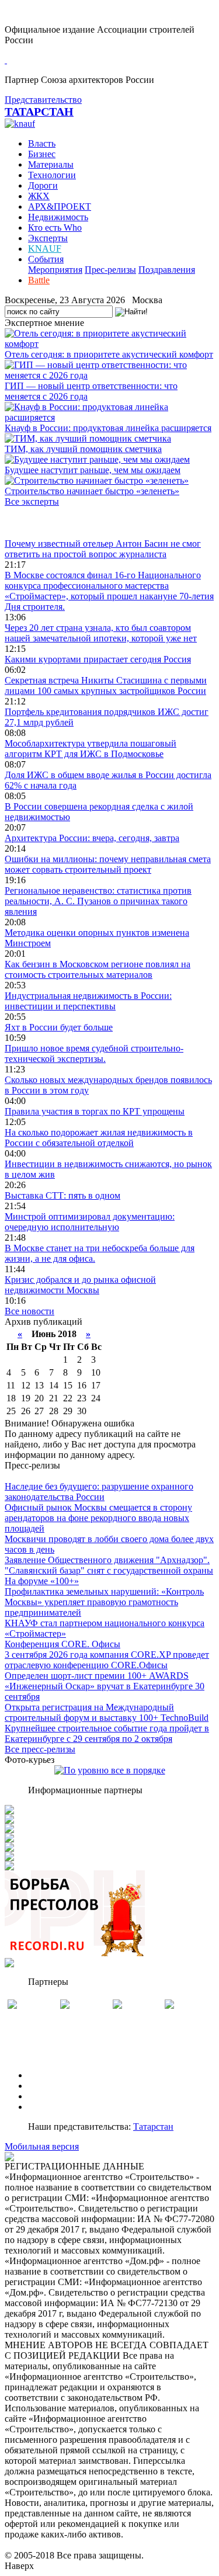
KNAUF (45, 249)
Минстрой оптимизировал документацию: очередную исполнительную (90, 1222)
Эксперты (48, 238)
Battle (39, 280)
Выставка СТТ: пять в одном (62, 1195)
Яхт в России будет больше (59, 1027)
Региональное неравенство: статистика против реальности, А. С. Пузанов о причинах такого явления (98, 901)
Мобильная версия (42, 2146)
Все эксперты (32, 501)
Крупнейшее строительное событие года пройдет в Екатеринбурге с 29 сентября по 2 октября (107, 1733)
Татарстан (153, 2127)
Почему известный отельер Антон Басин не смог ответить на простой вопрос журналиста (103, 549)
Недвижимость (58, 217)
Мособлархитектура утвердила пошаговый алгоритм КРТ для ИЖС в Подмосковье (91, 749)
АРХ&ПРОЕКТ (60, 206)
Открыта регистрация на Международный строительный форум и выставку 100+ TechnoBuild (107, 1712)
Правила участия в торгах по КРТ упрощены (95, 1111)
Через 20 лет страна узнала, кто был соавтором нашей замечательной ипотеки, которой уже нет (101, 633)
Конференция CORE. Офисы (62, 1644)
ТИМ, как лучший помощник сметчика (83, 449)
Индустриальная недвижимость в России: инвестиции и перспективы (88, 1001)
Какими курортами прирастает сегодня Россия (98, 659)
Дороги (43, 185)
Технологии (52, 175)
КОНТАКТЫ (55, 2107)
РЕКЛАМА (51, 2086)
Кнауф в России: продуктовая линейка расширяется (108, 428)
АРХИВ (44, 2096)
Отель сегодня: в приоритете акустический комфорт (109, 354)
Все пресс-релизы (40, 1749)
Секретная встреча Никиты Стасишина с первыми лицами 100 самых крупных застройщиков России (106, 685)
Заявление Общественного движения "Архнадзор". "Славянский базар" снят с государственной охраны (109, 1565)
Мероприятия (55, 270)
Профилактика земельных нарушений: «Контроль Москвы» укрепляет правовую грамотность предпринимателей (104, 1602)
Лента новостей (36, 523)
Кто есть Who (55, 228)
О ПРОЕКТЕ (54, 2075)
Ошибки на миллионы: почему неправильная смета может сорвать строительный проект (108, 864)
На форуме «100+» (42, 1581)
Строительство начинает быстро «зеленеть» (92, 491)
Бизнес (42, 154)
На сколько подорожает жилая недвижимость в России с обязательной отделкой (99, 1138)
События (46, 259)
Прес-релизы (110, 270)
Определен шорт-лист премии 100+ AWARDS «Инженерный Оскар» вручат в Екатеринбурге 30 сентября (105, 1686)
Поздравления (167, 270)
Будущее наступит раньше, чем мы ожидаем (93, 470)
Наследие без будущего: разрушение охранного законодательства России (99, 1492)
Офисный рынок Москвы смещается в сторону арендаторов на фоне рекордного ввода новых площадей (98, 1518)
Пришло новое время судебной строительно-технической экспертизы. (94, 1053)
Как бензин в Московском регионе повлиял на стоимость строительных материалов (98, 969)
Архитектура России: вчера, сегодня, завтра (92, 838)
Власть (42, 143)
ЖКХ (39, 196)
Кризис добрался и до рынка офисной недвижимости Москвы (80, 1285)
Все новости (29, 1311)
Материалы (51, 164)
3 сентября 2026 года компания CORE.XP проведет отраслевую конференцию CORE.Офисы (107, 1660)
